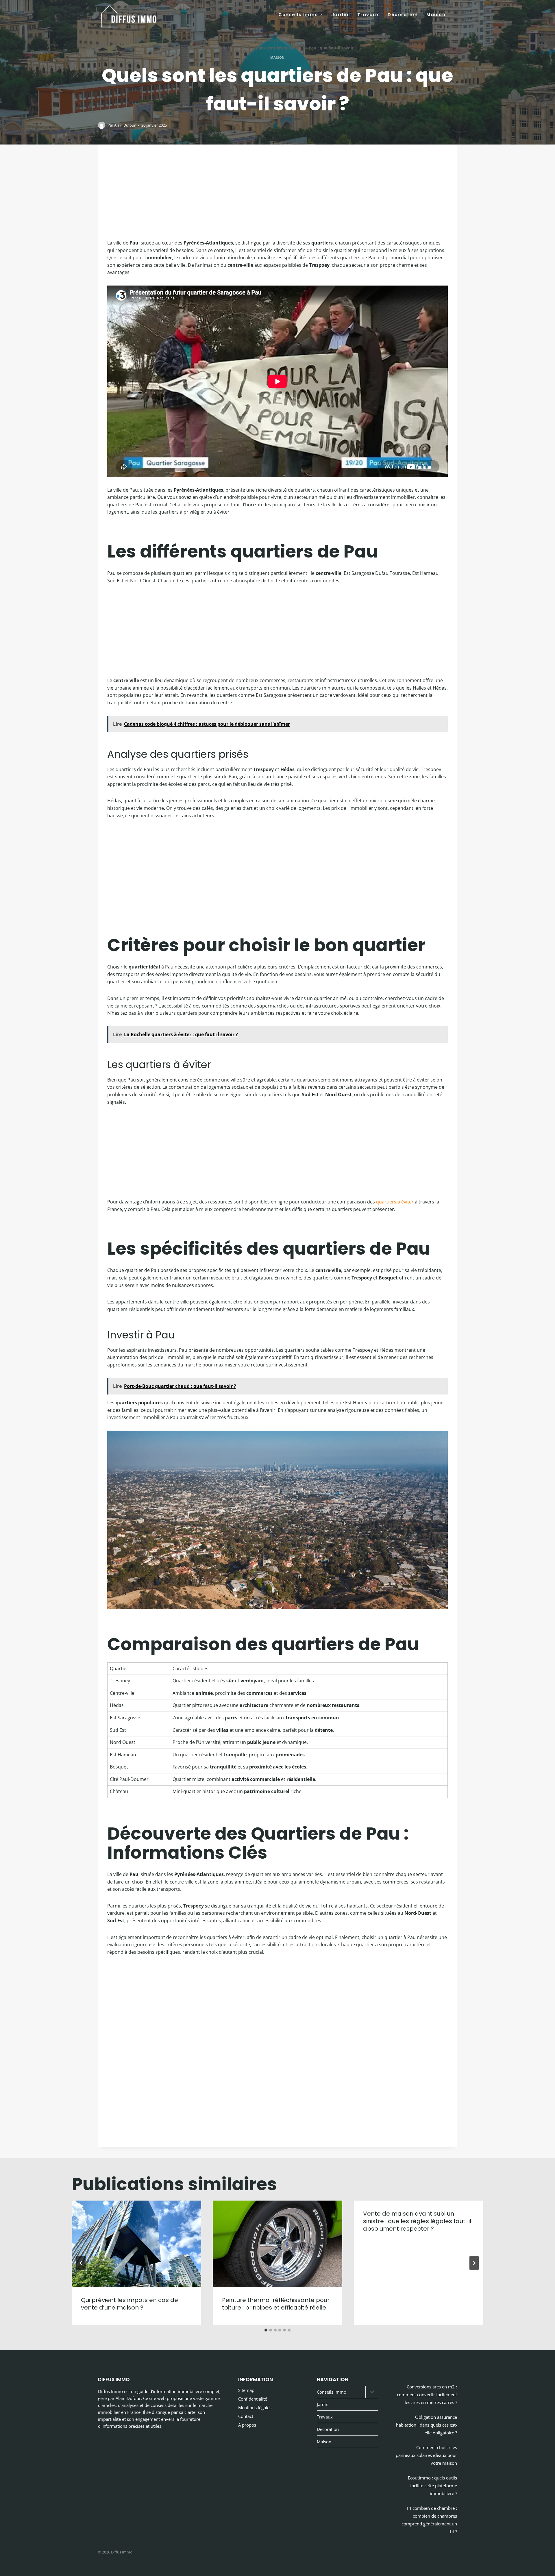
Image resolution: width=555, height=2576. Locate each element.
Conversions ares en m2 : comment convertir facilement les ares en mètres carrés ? (427, 2394)
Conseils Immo (332, 2392)
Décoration (403, 15)
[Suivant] (474, 2263)
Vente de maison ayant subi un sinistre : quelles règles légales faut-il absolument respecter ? (417, 2221)
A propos (247, 2425)
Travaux (368, 15)
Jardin (340, 15)
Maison (436, 15)
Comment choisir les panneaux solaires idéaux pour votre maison (426, 2455)
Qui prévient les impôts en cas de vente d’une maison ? (129, 2304)
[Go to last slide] (81, 2263)
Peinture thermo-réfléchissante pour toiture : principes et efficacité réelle (276, 2304)
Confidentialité (253, 2399)
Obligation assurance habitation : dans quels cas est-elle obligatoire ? (427, 2425)
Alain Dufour (125, 125)
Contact (246, 2416)
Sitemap (246, 2390)
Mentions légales (255, 2408)
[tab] (266, 2330)
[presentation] (136, 2244)
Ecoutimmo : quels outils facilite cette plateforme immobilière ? (432, 2486)
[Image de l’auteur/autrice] (102, 125)
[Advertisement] (277, 197)
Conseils (242, 48)
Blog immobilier (214, 48)
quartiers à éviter (395, 1202)
